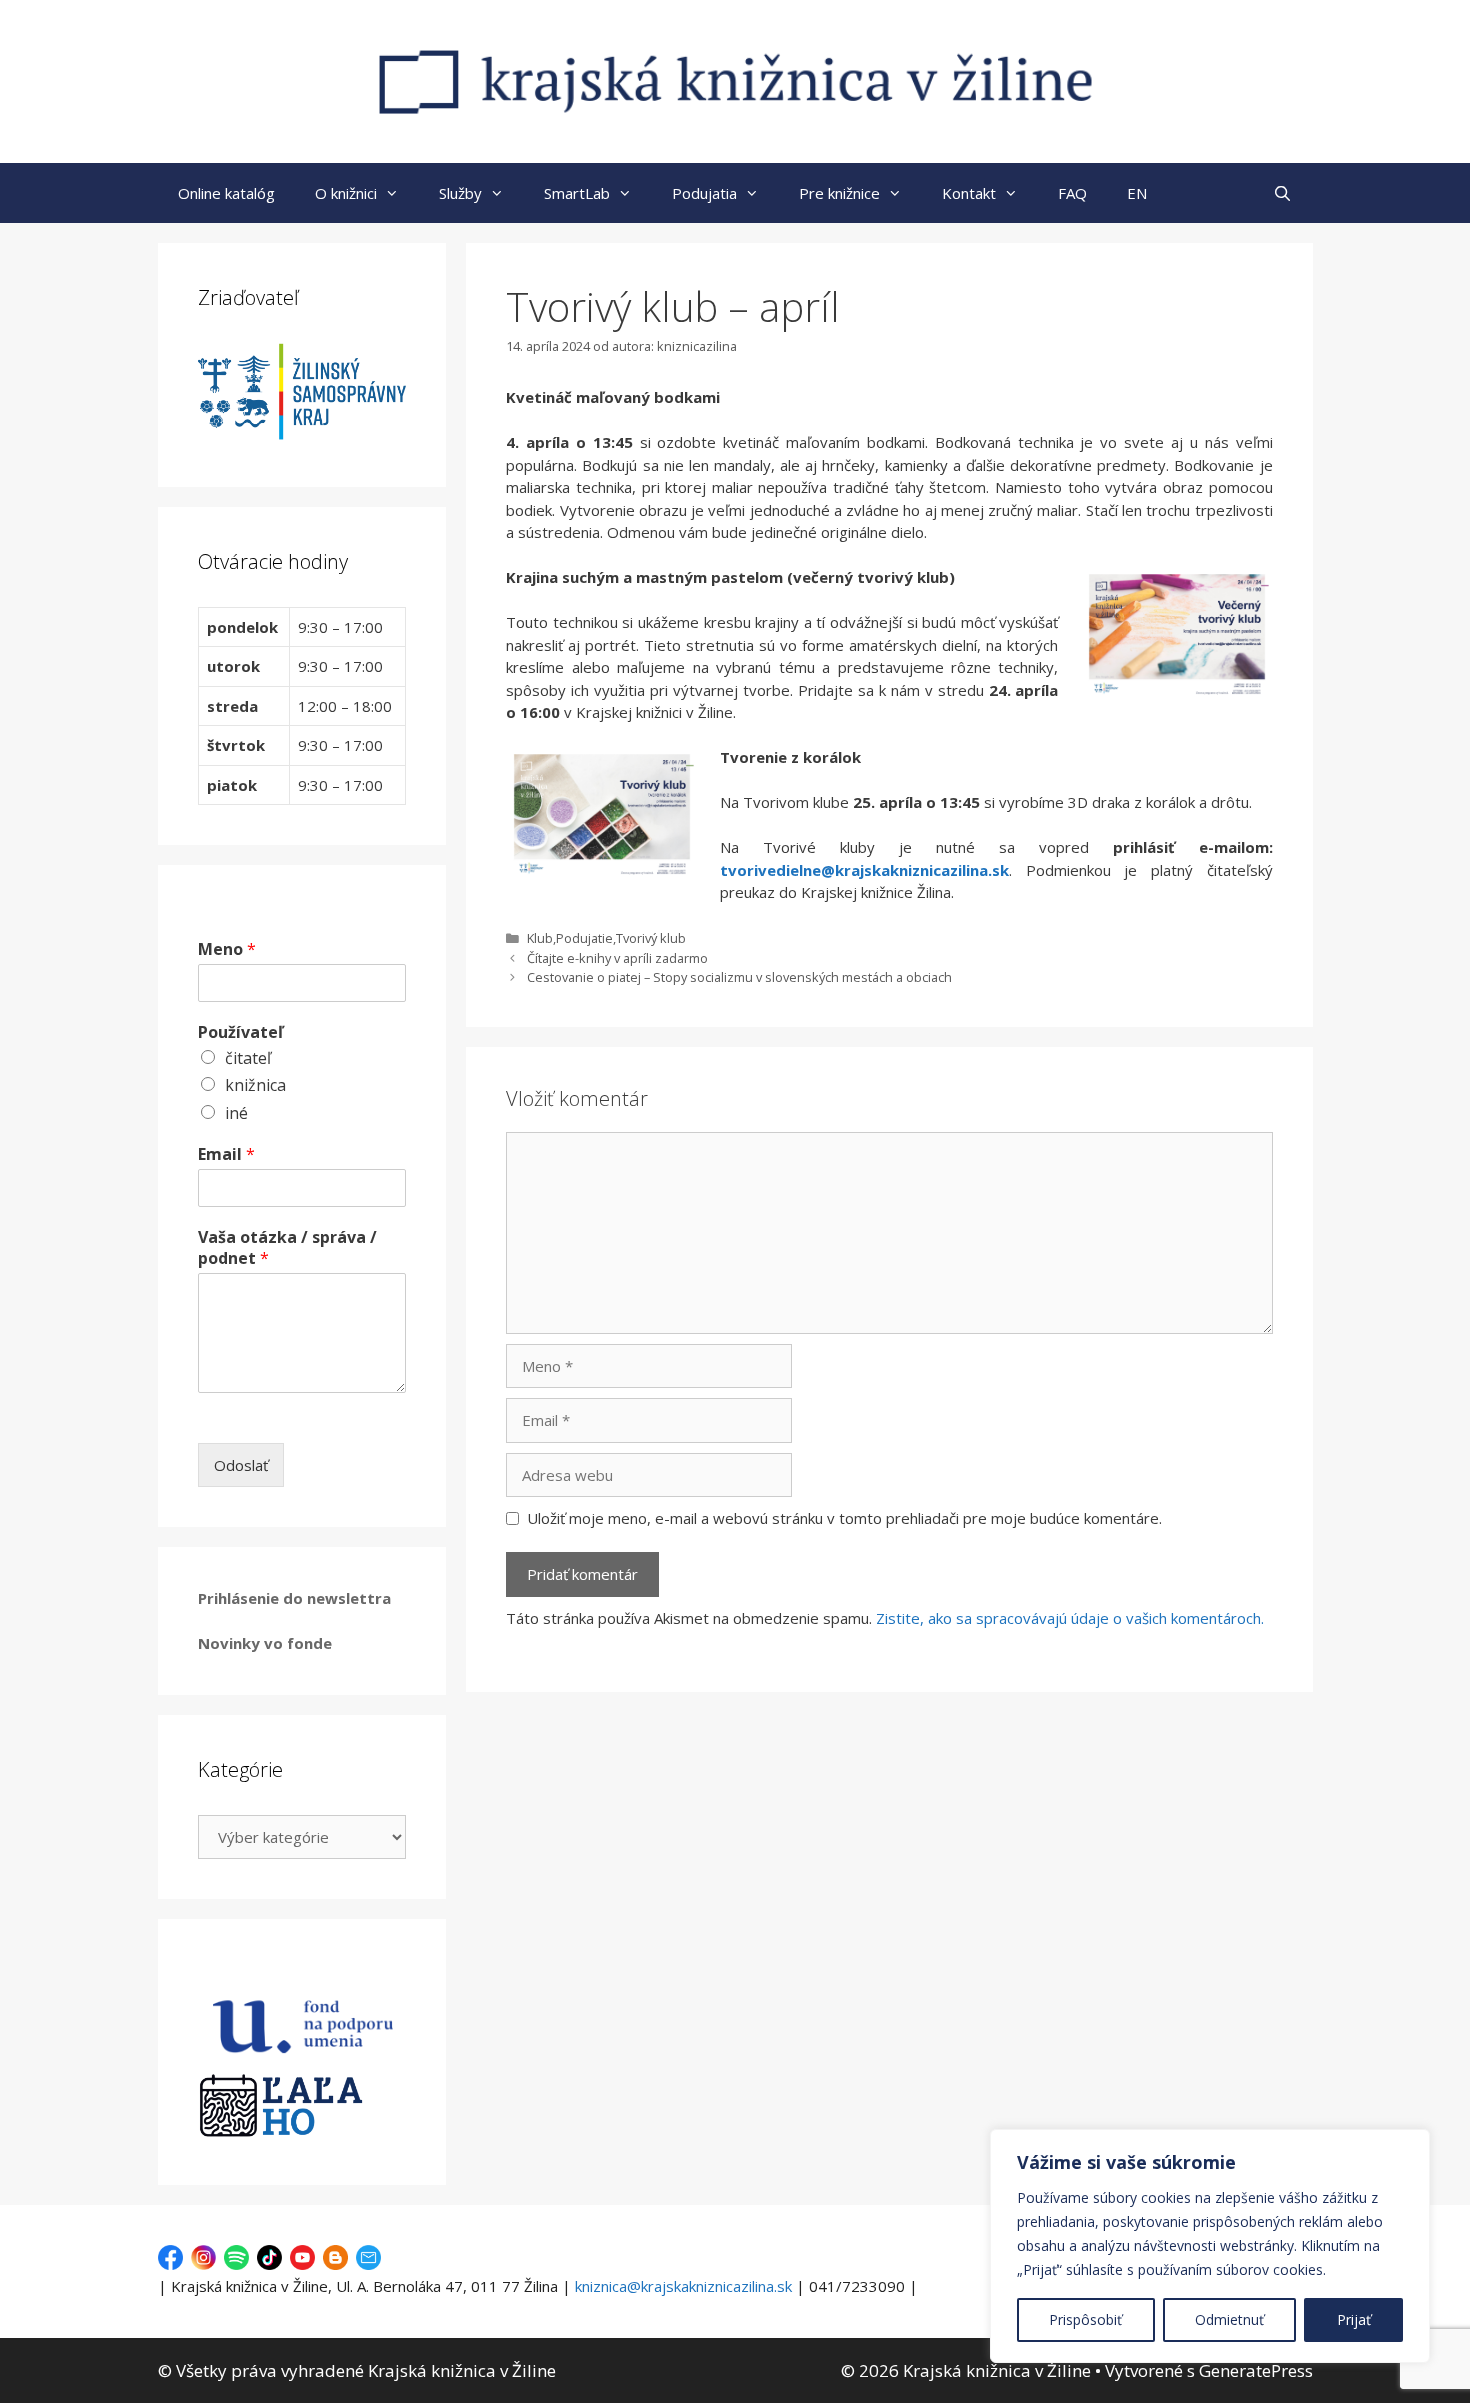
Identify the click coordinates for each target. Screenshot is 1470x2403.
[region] (1210, 2246)
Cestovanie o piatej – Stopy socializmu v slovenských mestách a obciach (739, 977)
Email (226, 1154)
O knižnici (346, 193)
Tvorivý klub (651, 938)
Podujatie (584, 938)
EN (1137, 193)
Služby (460, 193)
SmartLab (577, 193)
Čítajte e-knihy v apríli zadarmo (617, 958)
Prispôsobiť (1085, 2319)
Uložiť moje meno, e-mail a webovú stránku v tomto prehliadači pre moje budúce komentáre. (844, 1518)
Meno (227, 949)
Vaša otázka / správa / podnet (287, 1248)
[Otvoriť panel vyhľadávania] (1282, 193)
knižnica (255, 1085)
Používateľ (240, 1032)
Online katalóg (226, 193)
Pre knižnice (839, 193)
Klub (540, 938)
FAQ (1072, 193)
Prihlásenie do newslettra (294, 1598)
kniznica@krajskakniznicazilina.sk (683, 2286)
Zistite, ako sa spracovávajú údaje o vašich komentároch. (1070, 1618)
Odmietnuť (1229, 2319)
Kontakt (969, 193)
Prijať (1354, 2319)
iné (236, 1113)
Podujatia (704, 193)
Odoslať (241, 1465)
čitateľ (248, 1058)
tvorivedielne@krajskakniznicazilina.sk (864, 870)
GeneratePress (1256, 2370)
